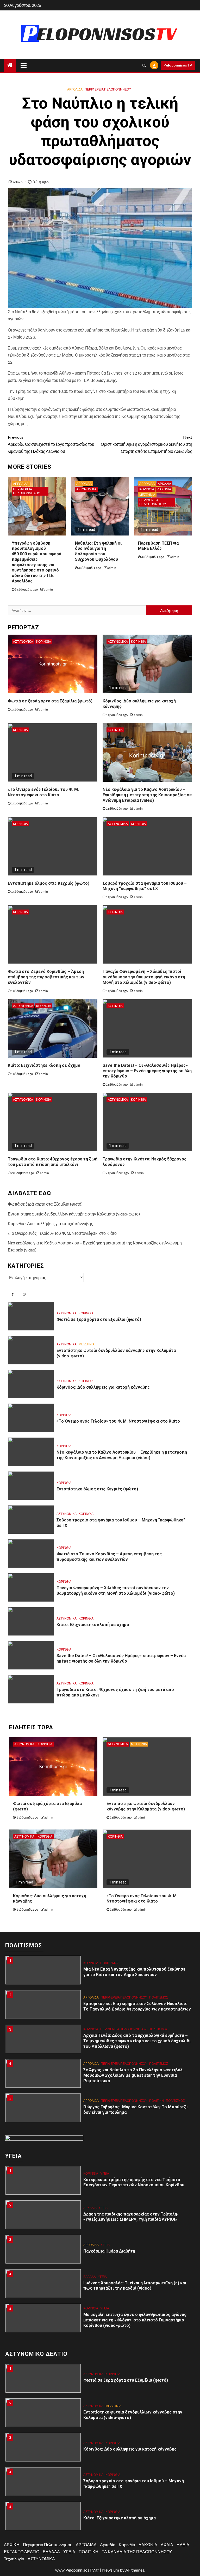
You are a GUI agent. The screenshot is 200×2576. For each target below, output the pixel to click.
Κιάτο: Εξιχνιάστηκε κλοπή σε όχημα (44, 1065)
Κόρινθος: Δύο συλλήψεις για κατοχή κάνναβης (50, 1223)
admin (18, 182)
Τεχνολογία (14, 2559)
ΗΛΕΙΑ (183, 2545)
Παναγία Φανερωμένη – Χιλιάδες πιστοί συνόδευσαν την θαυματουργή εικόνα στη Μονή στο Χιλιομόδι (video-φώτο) (144, 977)
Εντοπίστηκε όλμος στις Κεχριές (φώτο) (49, 883)
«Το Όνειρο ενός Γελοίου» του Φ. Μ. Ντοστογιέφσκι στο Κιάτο (62, 1233)
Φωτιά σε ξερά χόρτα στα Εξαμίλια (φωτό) (50, 701)
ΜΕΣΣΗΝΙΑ (147, 495)
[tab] (13, 1295)
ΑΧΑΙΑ (167, 2545)
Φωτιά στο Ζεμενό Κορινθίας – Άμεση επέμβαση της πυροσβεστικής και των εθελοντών (46, 977)
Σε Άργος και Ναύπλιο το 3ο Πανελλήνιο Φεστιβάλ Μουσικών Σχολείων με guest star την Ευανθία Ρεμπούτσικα (133, 2041)
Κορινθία (147, 489)
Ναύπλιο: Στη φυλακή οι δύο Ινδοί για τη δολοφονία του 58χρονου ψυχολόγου (98, 551)
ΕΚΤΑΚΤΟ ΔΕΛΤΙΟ (22, 2552)
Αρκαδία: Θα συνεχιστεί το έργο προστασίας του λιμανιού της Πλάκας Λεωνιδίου (51, 444)
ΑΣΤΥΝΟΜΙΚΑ (86, 489)
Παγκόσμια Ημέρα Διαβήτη (109, 2217)
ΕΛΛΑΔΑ (90, 2242)
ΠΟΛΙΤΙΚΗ (157, 2066)
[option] (100, 1973)
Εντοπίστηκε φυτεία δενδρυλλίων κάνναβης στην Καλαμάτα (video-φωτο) (74, 1214)
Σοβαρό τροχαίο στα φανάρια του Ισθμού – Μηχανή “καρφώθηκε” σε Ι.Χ (145, 886)
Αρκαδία (164, 484)
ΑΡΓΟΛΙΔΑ (75, 89)
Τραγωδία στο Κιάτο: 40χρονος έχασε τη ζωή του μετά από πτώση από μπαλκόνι (53, 1162)
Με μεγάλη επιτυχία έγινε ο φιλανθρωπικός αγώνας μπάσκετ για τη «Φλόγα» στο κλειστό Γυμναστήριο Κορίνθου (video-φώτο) (135, 2286)
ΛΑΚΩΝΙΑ (164, 489)
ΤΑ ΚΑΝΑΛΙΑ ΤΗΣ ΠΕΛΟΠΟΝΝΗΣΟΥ (137, 2552)
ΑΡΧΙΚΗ (12, 2545)
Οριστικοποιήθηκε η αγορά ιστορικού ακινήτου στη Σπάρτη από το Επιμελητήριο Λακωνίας (146, 444)
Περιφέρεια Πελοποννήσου (108, 89)
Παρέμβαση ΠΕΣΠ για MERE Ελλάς (158, 546)
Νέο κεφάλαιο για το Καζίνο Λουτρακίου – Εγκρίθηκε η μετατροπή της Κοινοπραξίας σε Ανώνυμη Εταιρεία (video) (147, 795)
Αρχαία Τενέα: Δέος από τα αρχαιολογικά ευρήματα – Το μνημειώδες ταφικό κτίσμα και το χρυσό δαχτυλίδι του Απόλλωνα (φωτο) (137, 2006)
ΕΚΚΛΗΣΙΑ (91, 2098)
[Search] (144, 65)
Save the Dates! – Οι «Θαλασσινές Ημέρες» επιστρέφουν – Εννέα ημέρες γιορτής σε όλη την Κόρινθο (147, 1071)
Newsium (111, 2570)
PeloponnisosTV (178, 65)
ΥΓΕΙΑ (103, 2173)
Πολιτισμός (159, 1963)
